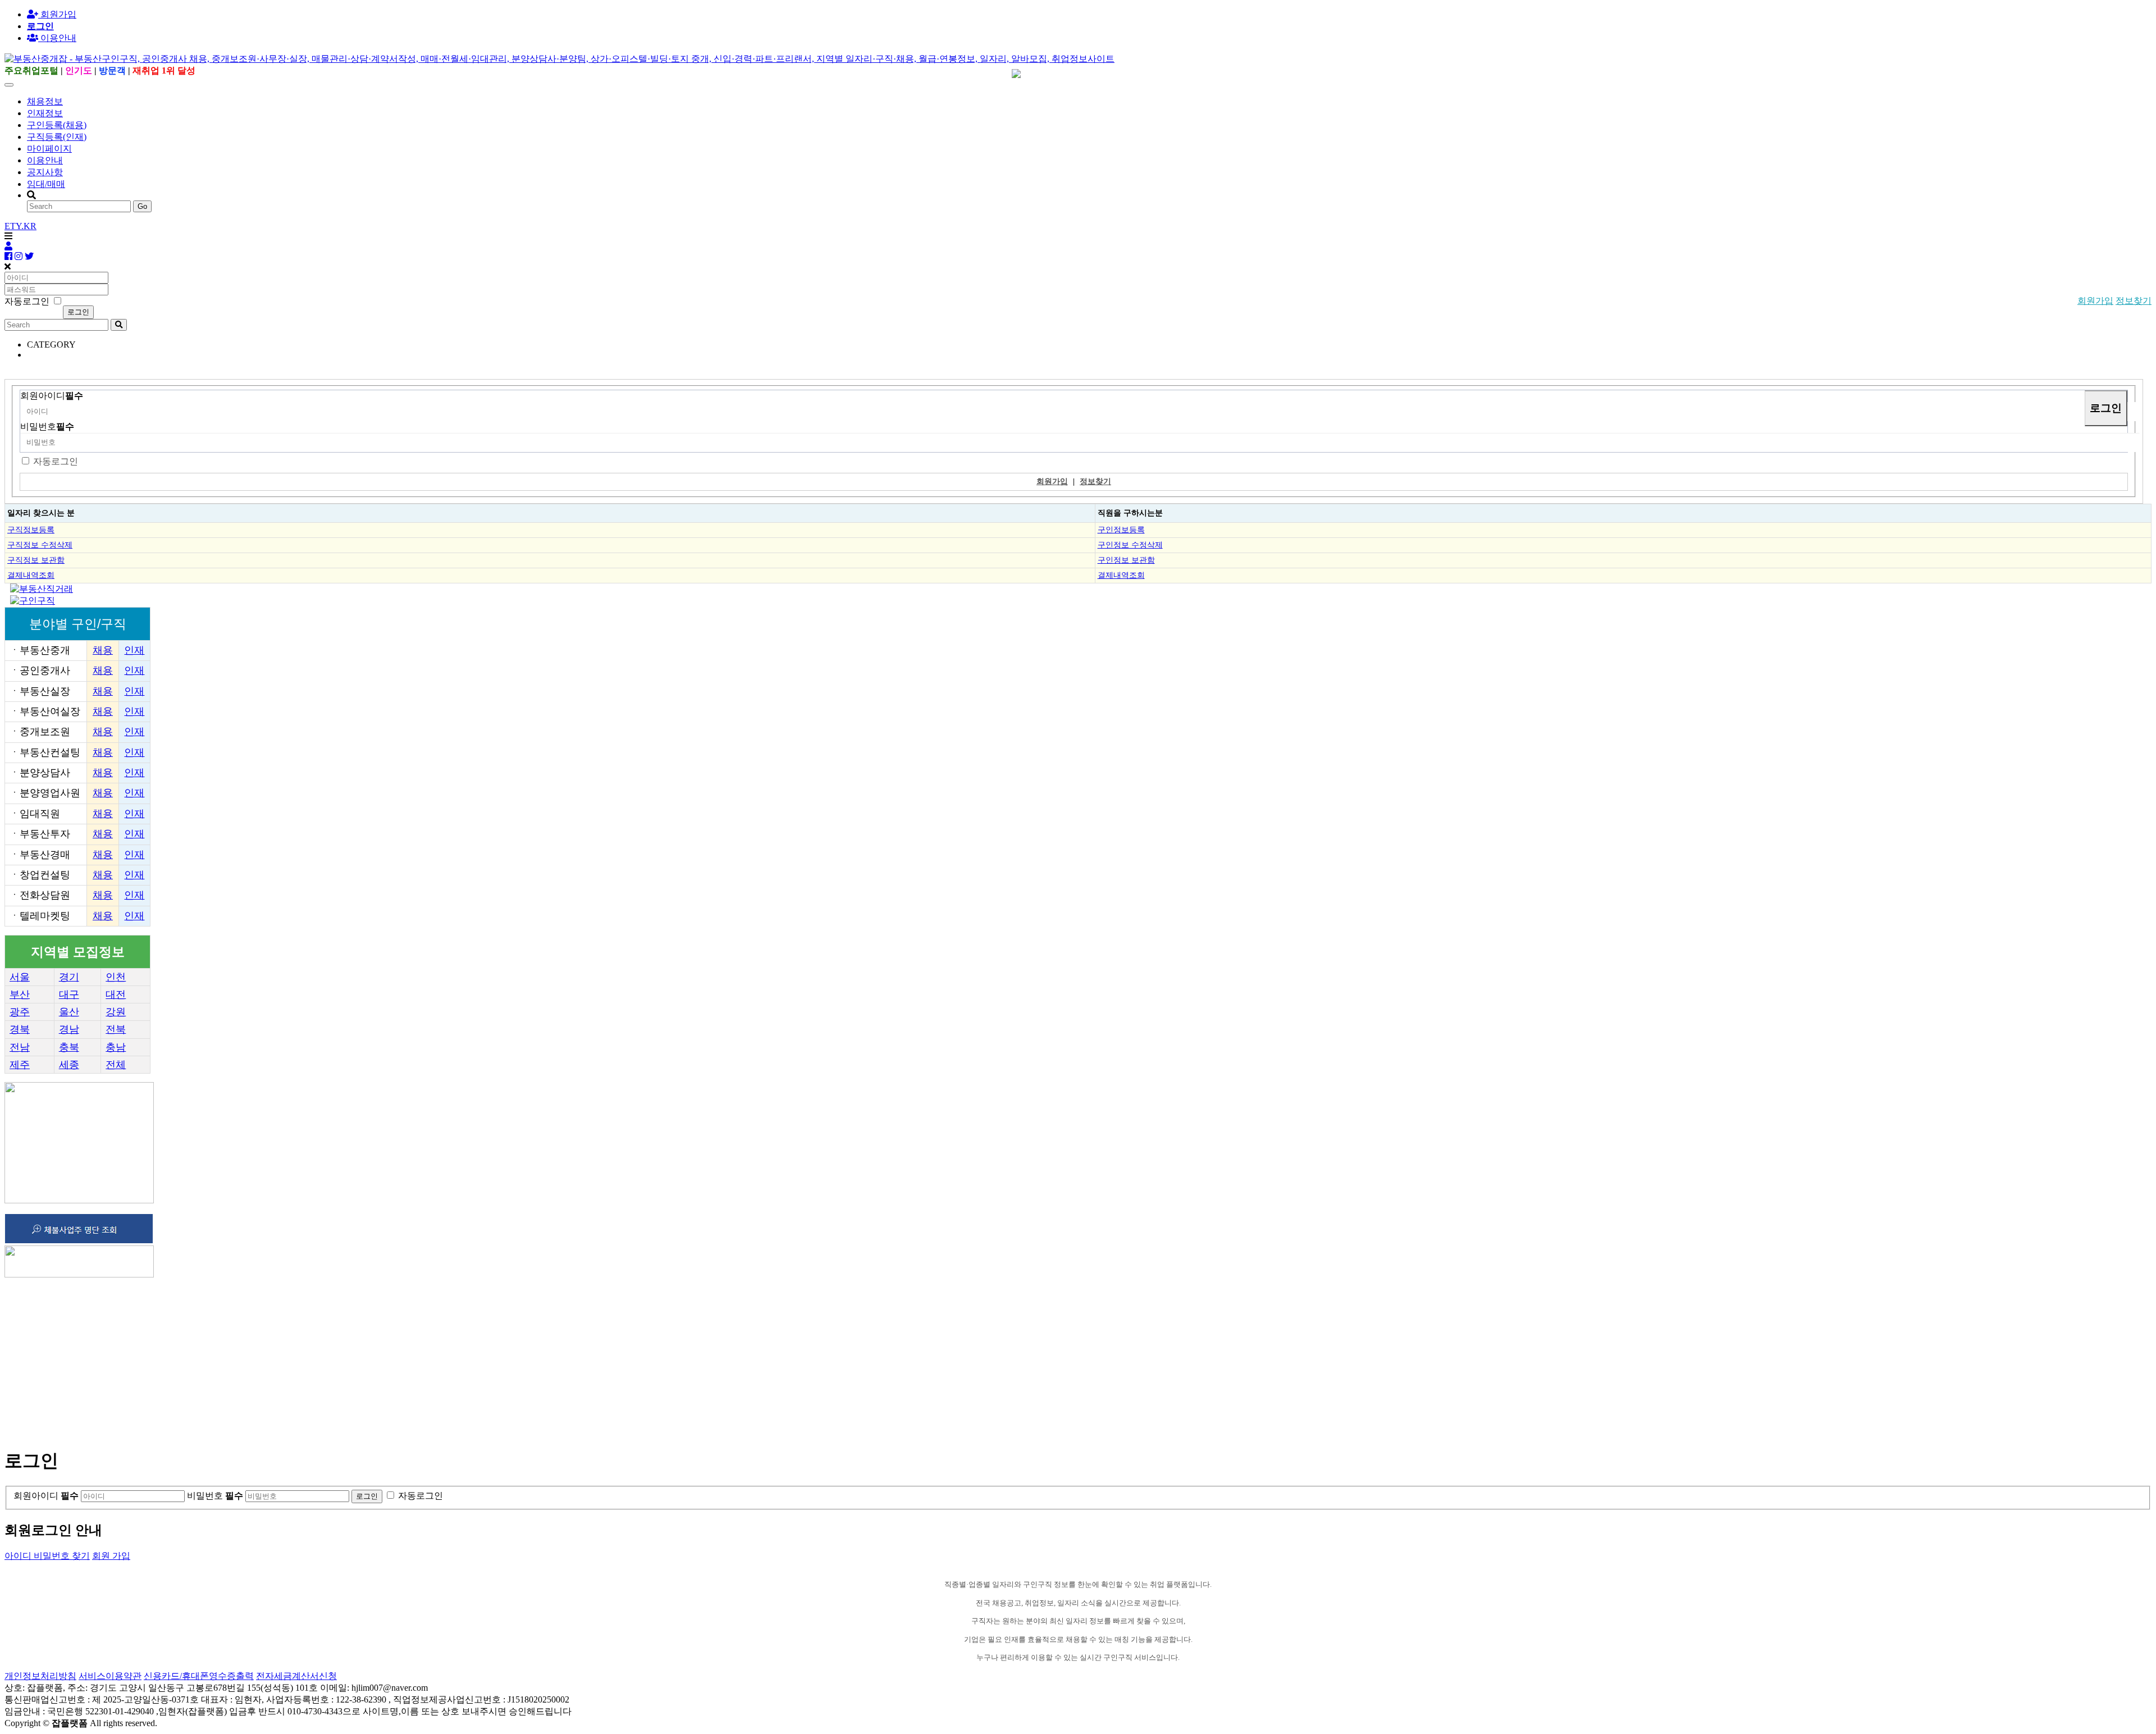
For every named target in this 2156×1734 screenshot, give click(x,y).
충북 (69, 1047)
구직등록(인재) (57, 137)
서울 (20, 977)
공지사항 (45, 172)
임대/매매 (46, 184)
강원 (116, 1012)
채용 (103, 650)
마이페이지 (49, 149)
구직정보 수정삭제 (40, 545)
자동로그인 (56, 461)
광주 (20, 1012)
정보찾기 (2134, 301)
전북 (116, 1029)
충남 (116, 1047)
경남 (69, 1029)
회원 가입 (111, 1556)
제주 (20, 1065)
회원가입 (57, 14)
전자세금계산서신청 (296, 1676)
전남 (20, 1047)
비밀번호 (47, 426)
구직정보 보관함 (36, 560)
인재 (134, 650)
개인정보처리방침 (40, 1676)
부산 (20, 994)
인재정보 (45, 113)
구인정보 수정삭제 (1130, 545)
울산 (69, 1012)
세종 (69, 1065)
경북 (20, 1029)
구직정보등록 (31, 530)
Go (142, 206)
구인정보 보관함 (1126, 560)
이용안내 (45, 160)
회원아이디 (52, 396)
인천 (116, 977)
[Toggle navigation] (9, 85)
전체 (116, 1065)
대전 (116, 994)
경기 (69, 977)
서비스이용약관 (110, 1676)
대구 (69, 994)
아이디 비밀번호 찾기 (47, 1556)
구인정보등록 (1121, 530)
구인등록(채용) (57, 125)
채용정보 (45, 101)
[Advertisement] (341, 1358)
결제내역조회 (31, 575)
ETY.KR (20, 226)
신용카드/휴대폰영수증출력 (199, 1676)
